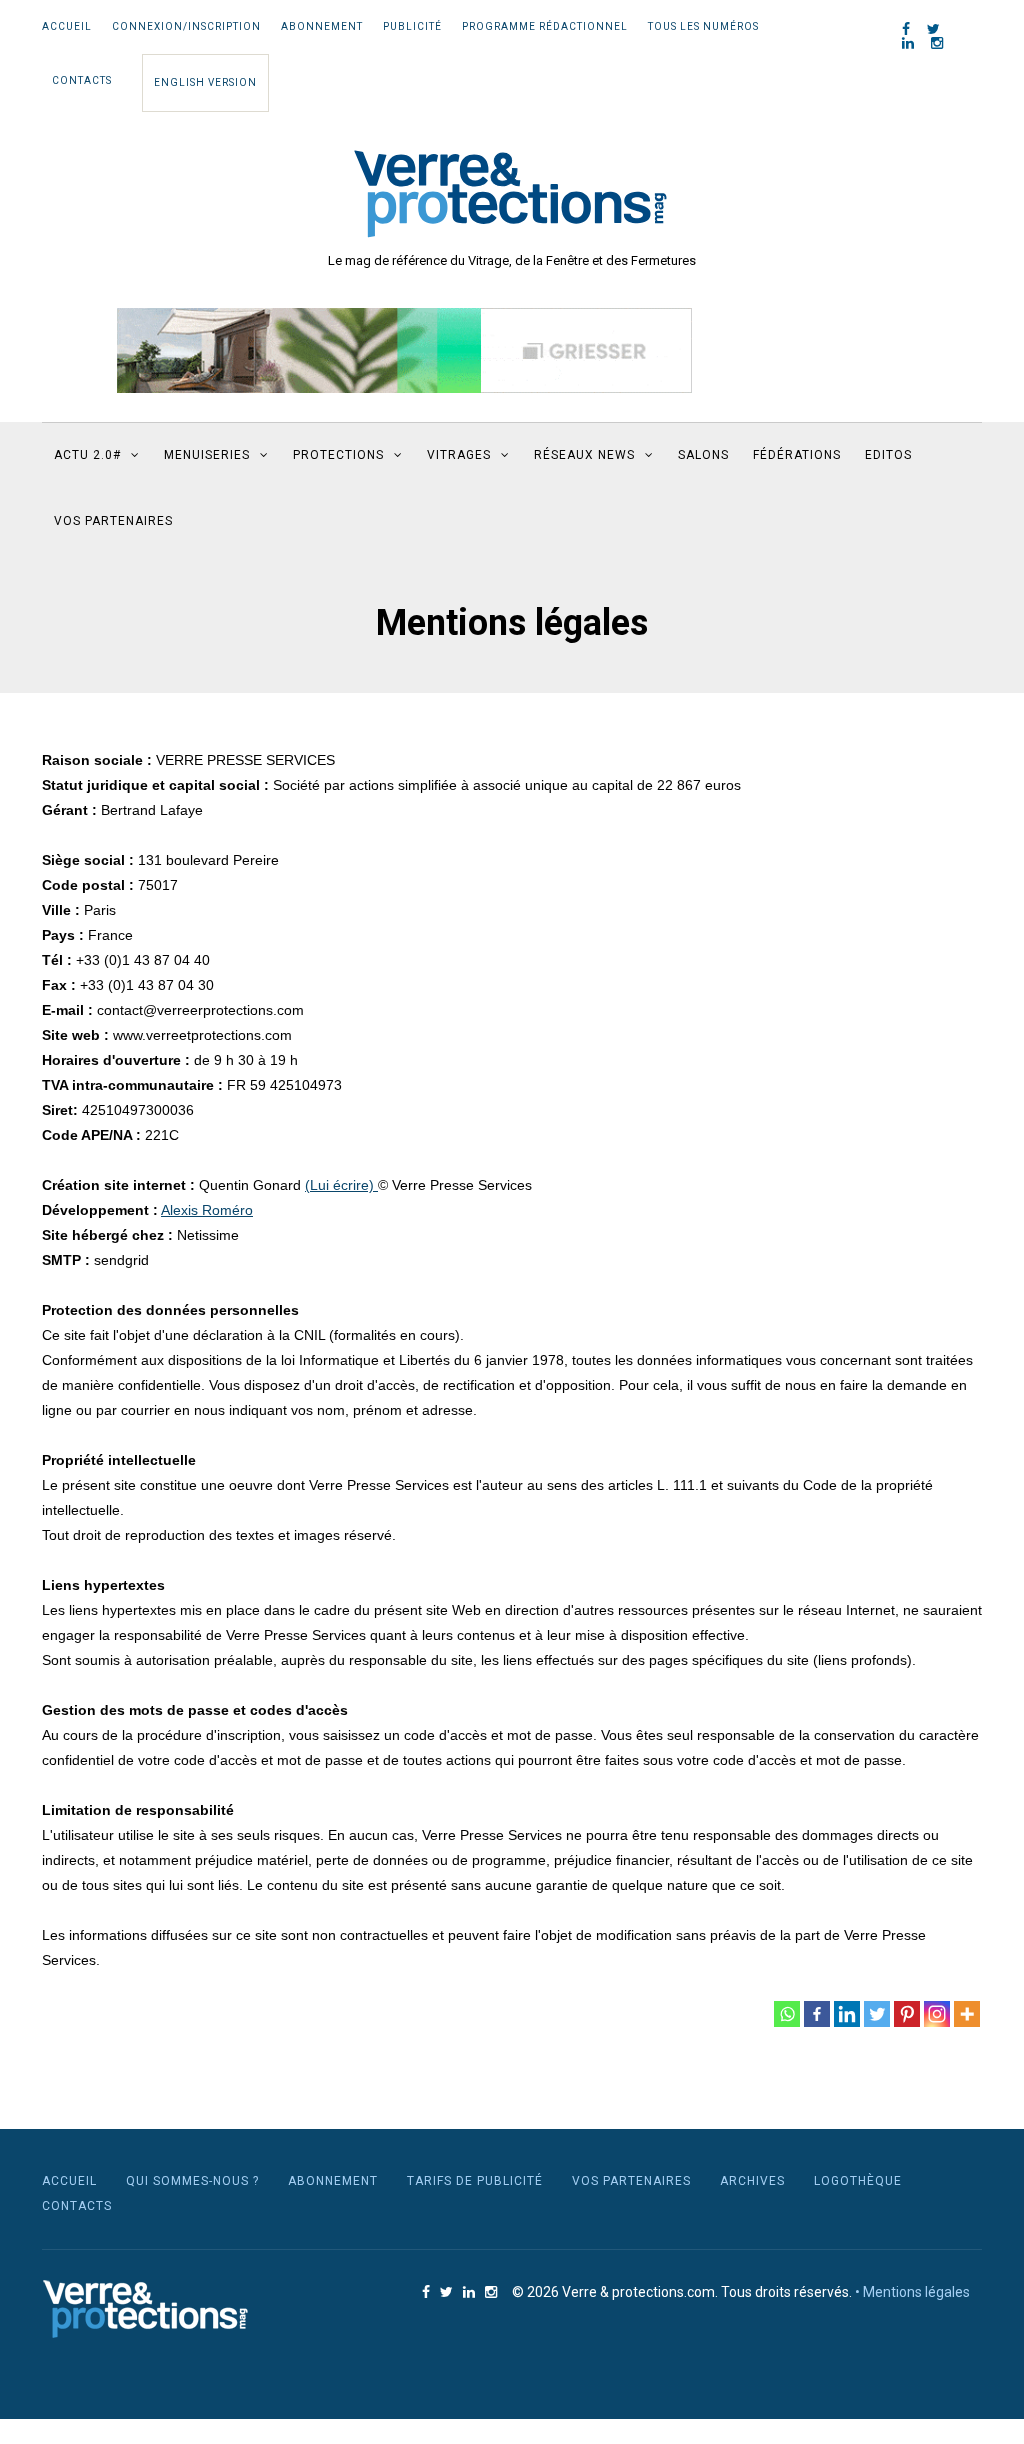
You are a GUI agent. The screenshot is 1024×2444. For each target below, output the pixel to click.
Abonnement (322, 26)
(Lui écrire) (341, 1185)
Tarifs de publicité (475, 2181)
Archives (752, 2181)
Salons (703, 455)
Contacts (82, 80)
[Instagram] (937, 2014)
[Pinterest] (907, 2014)
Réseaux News (584, 455)
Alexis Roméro (207, 1210)
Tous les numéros (703, 26)
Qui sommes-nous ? (192, 2181)
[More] (967, 2014)
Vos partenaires (113, 521)
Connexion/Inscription (186, 26)
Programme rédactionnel (545, 26)
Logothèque (858, 2181)
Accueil (67, 26)
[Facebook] (817, 2014)
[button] (404, 351)
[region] (404, 351)
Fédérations (797, 455)
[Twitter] (877, 2014)
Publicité (412, 26)
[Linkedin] (847, 2014)
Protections (338, 455)
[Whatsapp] (787, 2014)
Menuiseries (207, 455)
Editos (888, 455)
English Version (205, 82)
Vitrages (459, 455)
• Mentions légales (912, 2292)
